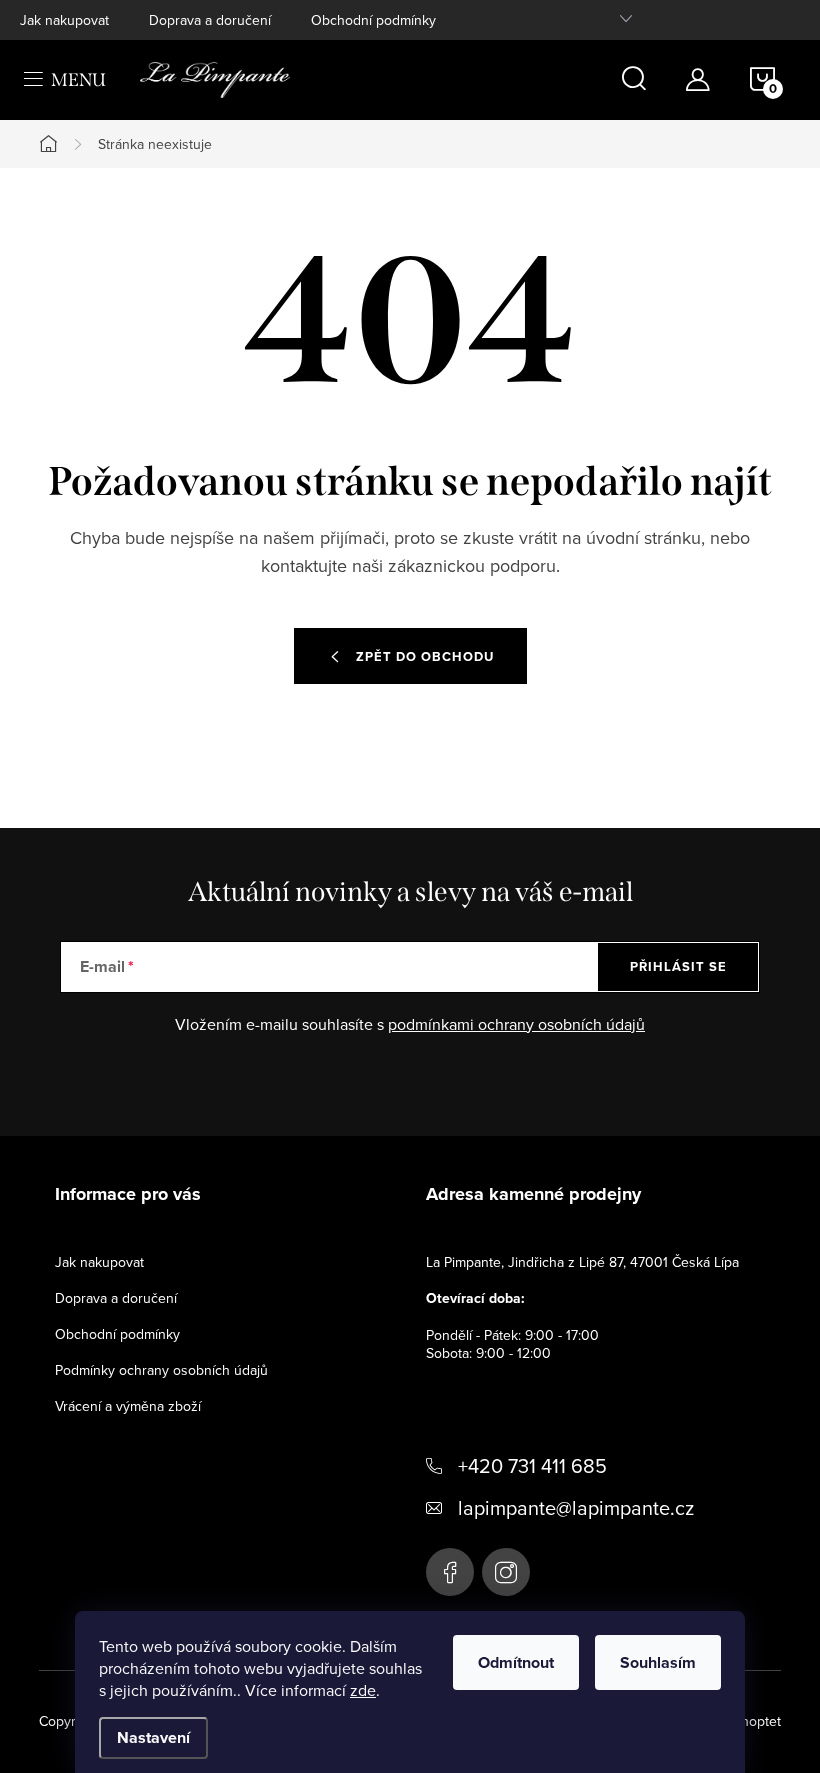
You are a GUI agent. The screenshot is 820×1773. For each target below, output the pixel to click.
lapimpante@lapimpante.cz (576, 1507)
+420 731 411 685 (532, 1465)
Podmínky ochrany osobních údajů (161, 1370)
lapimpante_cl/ (506, 1572)
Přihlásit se (678, 966)
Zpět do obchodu (425, 656)
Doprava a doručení (210, 20)
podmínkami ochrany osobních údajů (516, 1024)
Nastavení (153, 1737)
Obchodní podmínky (373, 20)
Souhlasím (658, 1662)
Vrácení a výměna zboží (128, 1406)
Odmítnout (516, 1662)
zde (363, 1690)
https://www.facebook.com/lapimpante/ (450, 1572)
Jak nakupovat (64, 20)
